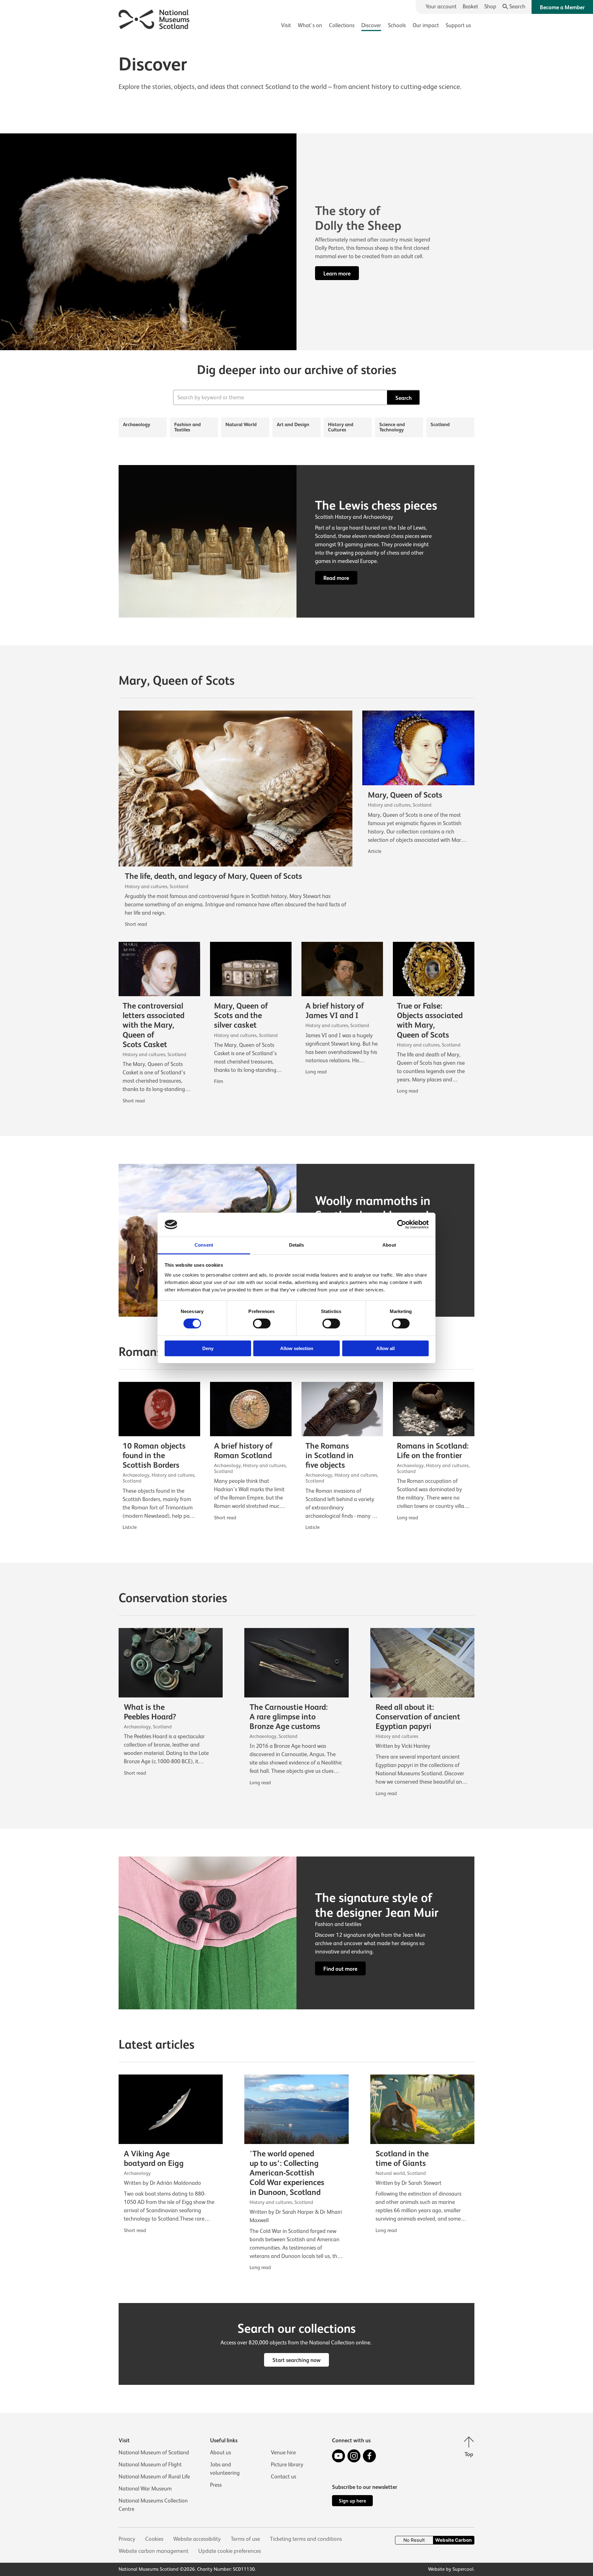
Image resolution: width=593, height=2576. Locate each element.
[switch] (262, 1324)
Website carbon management (154, 2551)
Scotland (440, 424)
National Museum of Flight (150, 2465)
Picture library (287, 2465)
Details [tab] (297, 1245)
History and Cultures (341, 427)
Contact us (284, 2477)
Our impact (426, 25)
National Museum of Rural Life (154, 2477)
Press (216, 2485)
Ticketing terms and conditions (306, 2539)
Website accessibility (197, 2539)
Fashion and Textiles (187, 427)
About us (221, 2452)
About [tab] (389, 1245)
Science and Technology (392, 427)
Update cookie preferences (230, 2551)
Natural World (241, 424)
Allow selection (297, 1348)
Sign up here (352, 2501)
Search (404, 398)
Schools (397, 25)
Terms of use (245, 2539)
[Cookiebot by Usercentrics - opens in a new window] (402, 1224)
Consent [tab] (204, 1245)
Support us (458, 25)
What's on (310, 25)
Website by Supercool (451, 2569)
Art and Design (293, 424)
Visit (286, 25)
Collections (342, 25)
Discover (371, 25)
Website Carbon (453, 2540)
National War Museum (145, 2489)
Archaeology (137, 424)
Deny (208, 1348)
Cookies (154, 2539)
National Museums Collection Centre (153, 2505)
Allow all (385, 1348)
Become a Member (562, 7)
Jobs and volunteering (225, 2469)
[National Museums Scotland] (154, 18)
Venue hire (283, 2452)
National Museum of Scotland (154, 2452)
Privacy (127, 2539)
